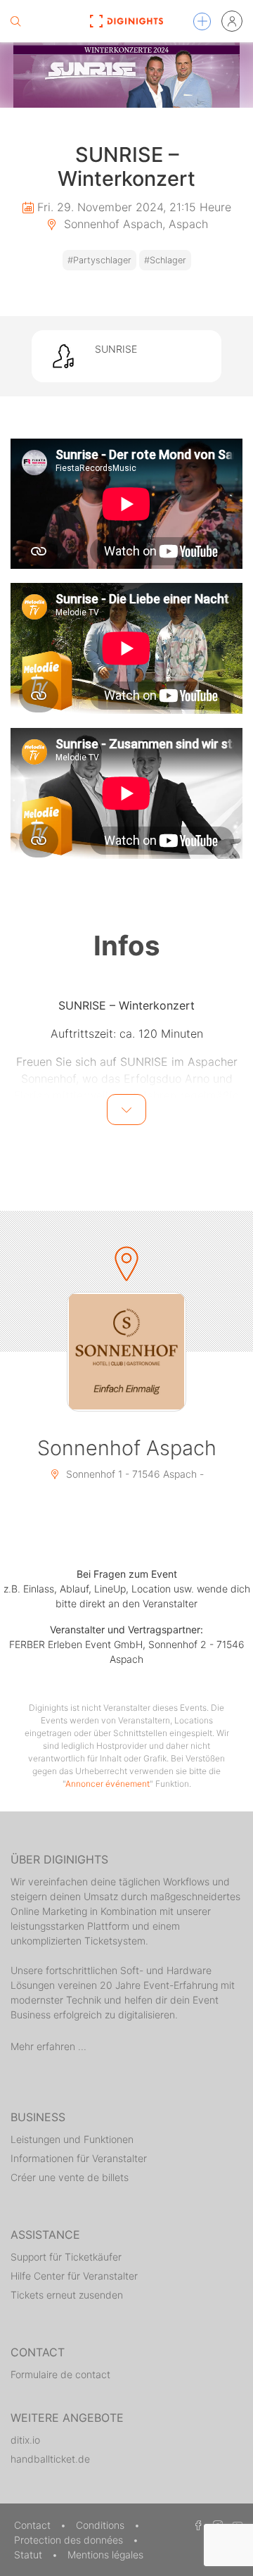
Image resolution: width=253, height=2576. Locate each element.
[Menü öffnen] (202, 21)
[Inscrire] (232, 21)
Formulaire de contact (60, 2374)
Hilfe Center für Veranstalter (74, 2276)
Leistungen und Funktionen (72, 2139)
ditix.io (25, 2440)
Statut (30, 2555)
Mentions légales (105, 2555)
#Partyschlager (99, 260)
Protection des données (70, 2540)
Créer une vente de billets (70, 2177)
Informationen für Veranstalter (79, 2158)
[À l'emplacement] (126, 1352)
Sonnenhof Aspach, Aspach (134, 224)
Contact (34, 2525)
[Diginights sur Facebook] (196, 2525)
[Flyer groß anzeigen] (126, 75)
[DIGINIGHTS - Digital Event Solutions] (126, 21)
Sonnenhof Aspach (127, 1448)
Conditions (102, 2525)
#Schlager (165, 260)
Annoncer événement (108, 1784)
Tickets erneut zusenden (67, 2295)
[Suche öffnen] (15, 21)
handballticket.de (50, 2459)
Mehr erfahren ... (48, 2046)
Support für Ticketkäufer (66, 2257)
